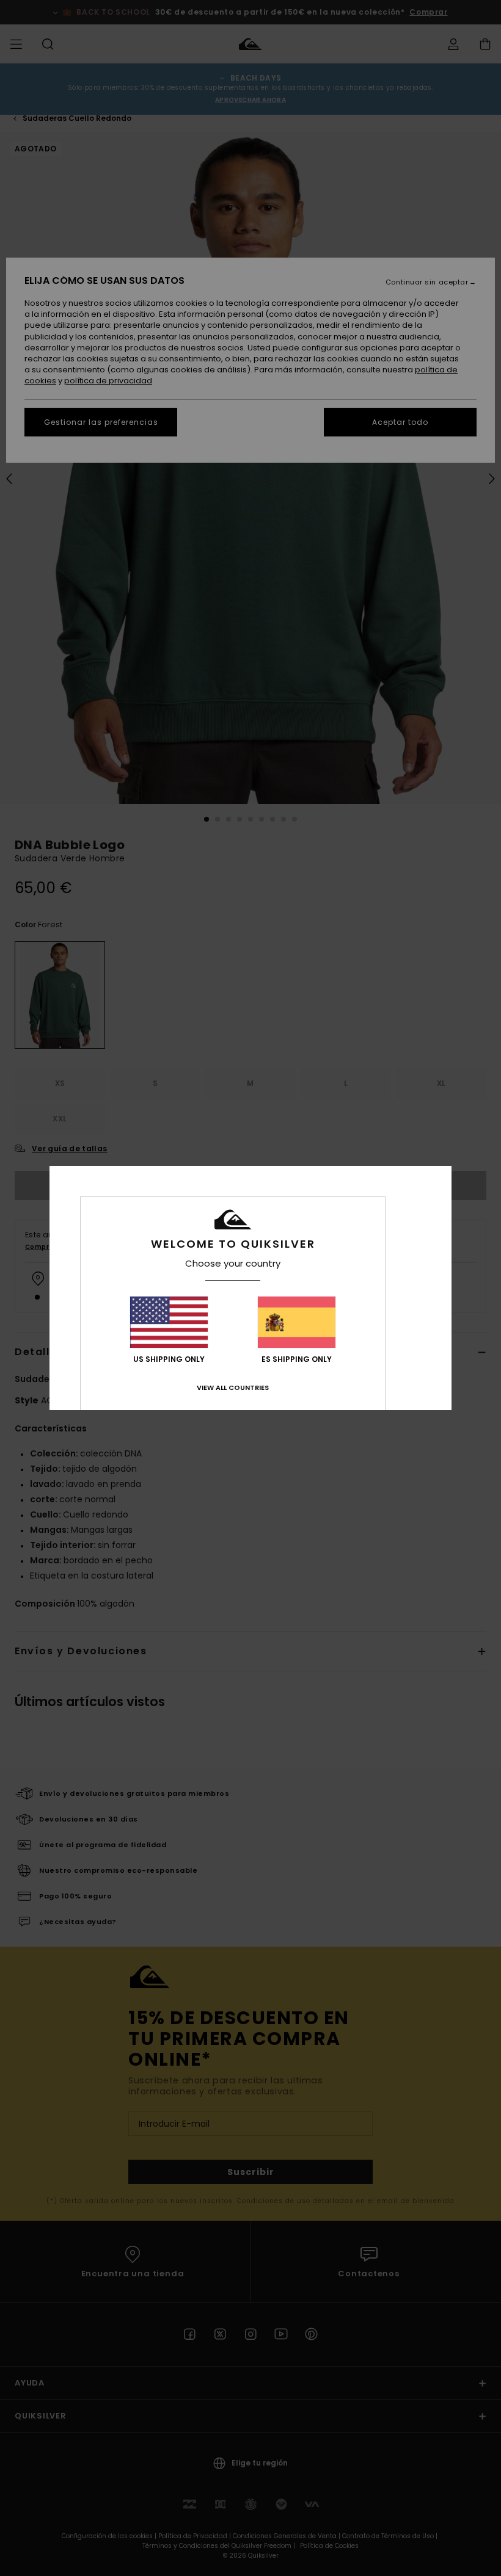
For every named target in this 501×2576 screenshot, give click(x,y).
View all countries (233, 1387)
